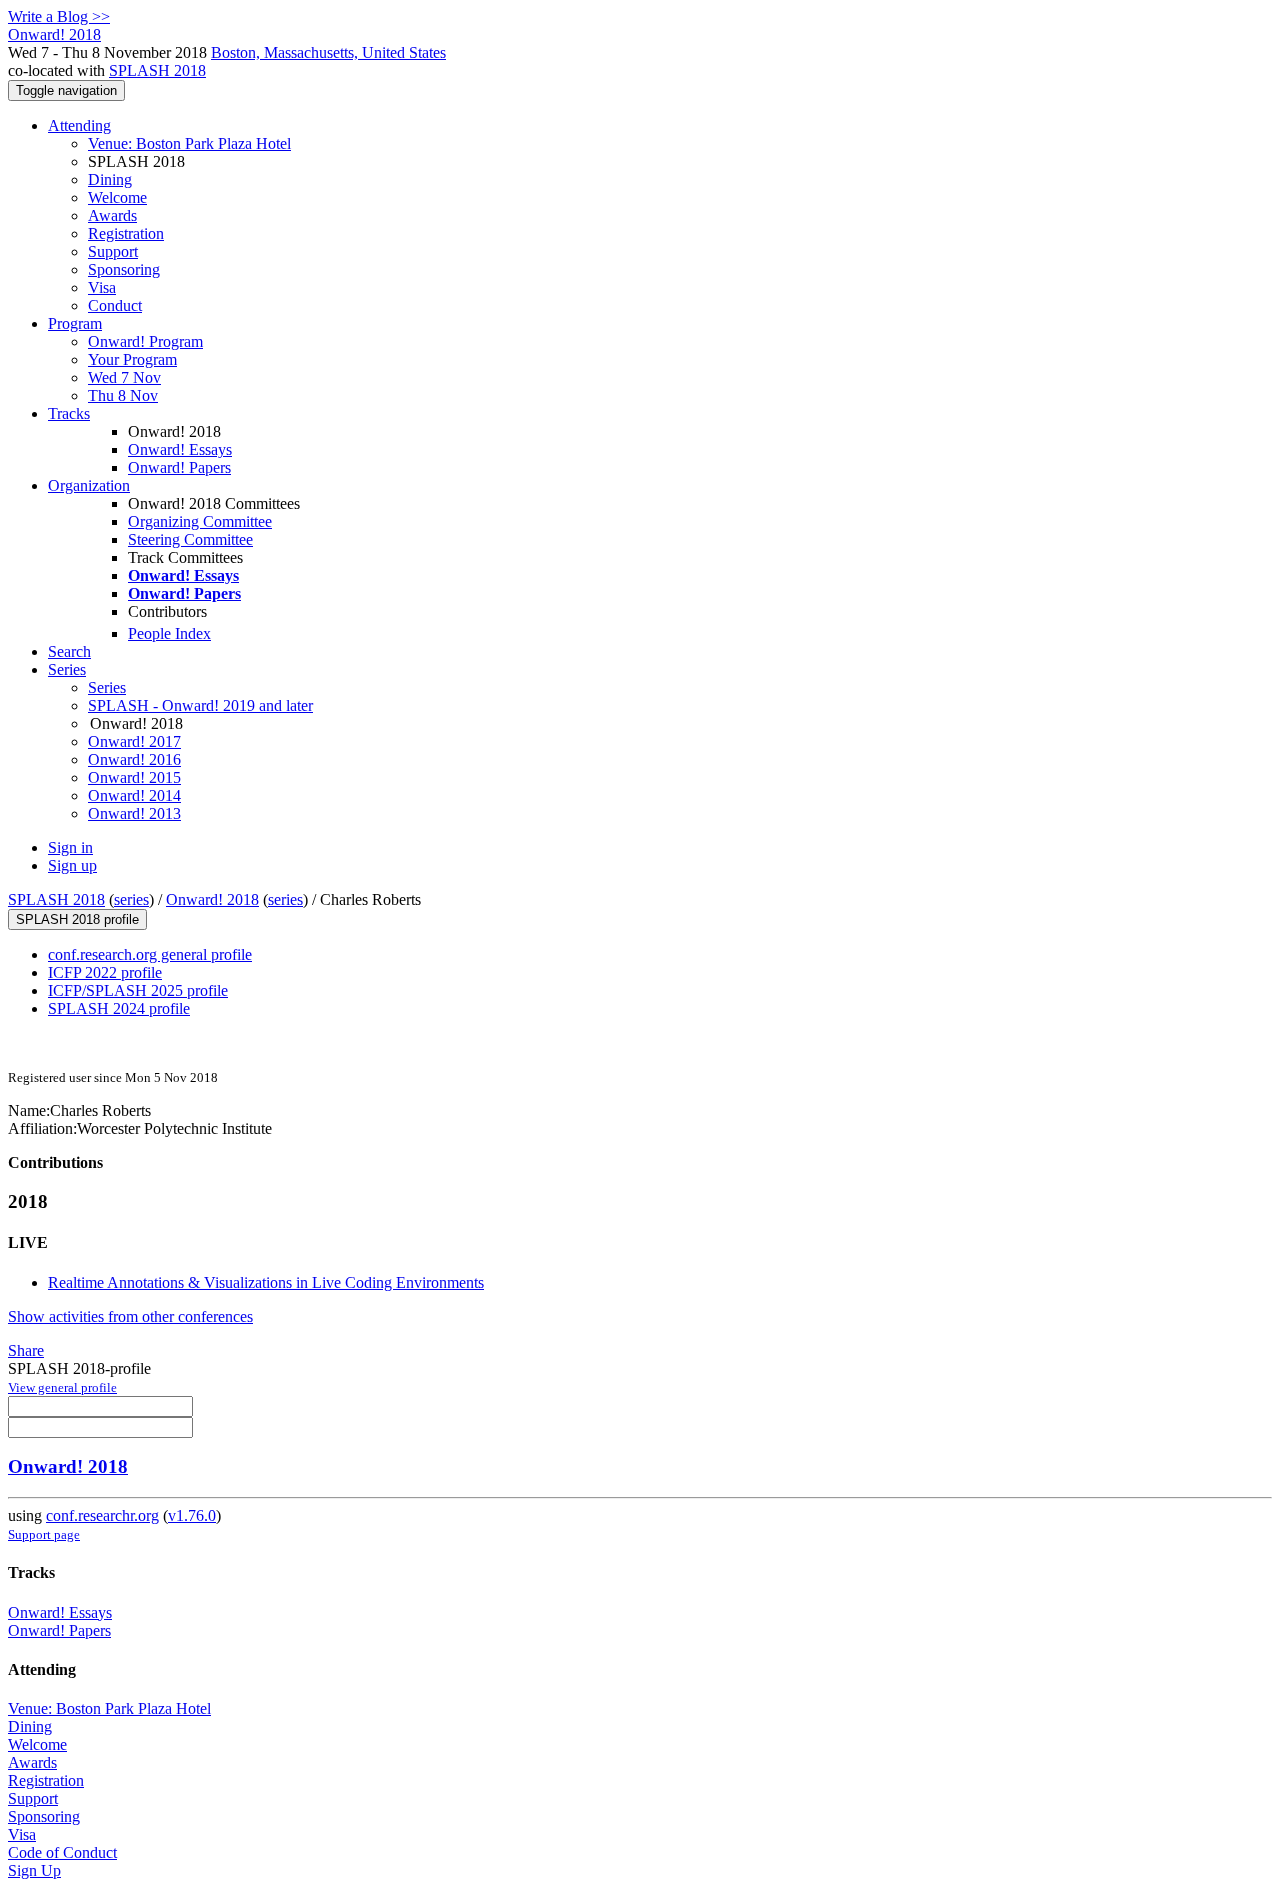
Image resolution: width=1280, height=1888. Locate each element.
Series (107, 687)
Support (113, 251)
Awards (112, 215)
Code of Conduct (62, 1852)
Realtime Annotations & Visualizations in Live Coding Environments (266, 1282)
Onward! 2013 (134, 813)
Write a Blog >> (59, 16)
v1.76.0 (192, 1515)
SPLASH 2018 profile (77, 919)
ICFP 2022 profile (105, 972)
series (131, 899)
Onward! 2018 (212, 899)
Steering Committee (190, 539)
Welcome (117, 197)
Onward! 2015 (134, 777)
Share (26, 1350)
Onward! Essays (180, 449)
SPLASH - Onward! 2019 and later (200, 705)
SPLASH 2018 (157, 70)
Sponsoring (124, 269)
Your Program (132, 359)
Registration (126, 233)
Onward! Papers (179, 467)
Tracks (69, 413)
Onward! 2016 (134, 759)
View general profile (62, 1387)
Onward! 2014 (134, 795)
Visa (102, 287)
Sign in (70, 847)
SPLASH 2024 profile (119, 1008)
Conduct (115, 305)
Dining (110, 179)
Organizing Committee (200, 521)
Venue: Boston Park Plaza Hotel (189, 143)
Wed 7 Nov (124, 377)
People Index (169, 633)
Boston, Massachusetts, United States (328, 52)
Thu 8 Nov (123, 395)
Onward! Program (145, 341)
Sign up (72, 865)
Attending (79, 125)
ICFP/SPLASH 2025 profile (138, 990)
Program (75, 323)
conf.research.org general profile (150, 954)
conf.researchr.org (102, 1515)
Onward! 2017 (134, 741)
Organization (89, 485)
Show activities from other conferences (130, 1316)
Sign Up (34, 1870)
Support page (44, 1534)
